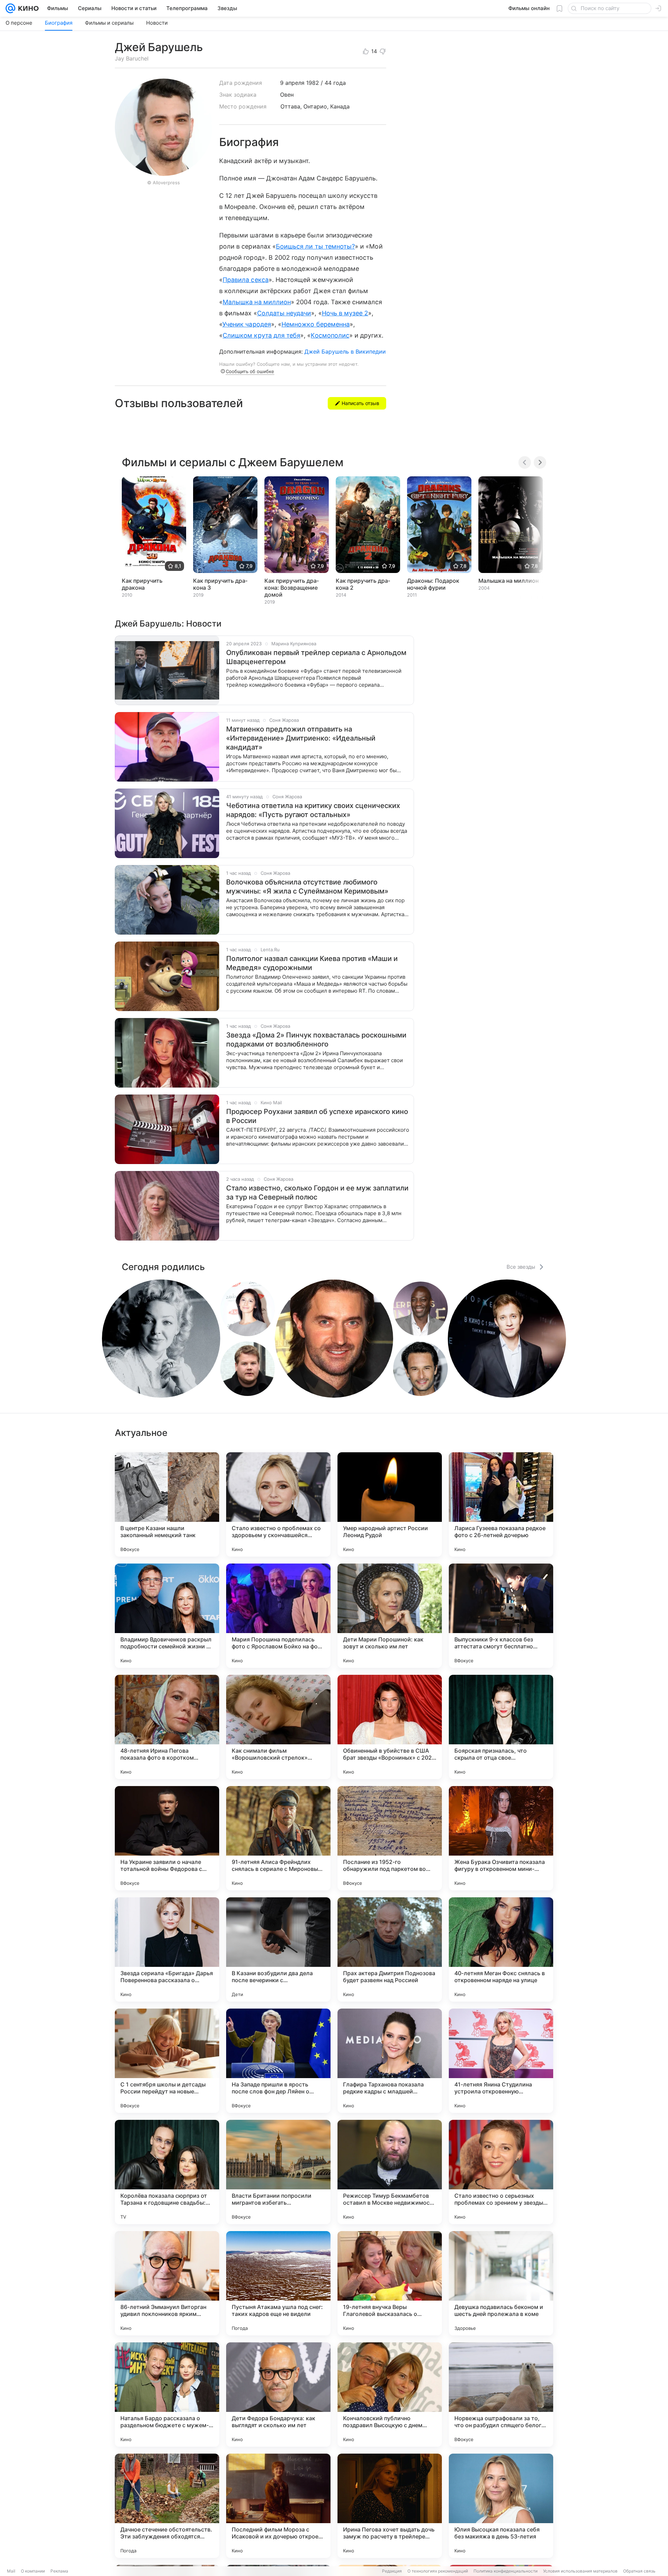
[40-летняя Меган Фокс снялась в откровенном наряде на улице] (501, 1949)
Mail (11, 2571)
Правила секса (246, 280)
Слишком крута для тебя (261, 335)
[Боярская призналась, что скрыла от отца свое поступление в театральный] (501, 1727)
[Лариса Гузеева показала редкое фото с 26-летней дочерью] (501, 1504)
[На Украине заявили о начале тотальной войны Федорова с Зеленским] (167, 1838)
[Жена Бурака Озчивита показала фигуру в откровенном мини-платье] (501, 1838)
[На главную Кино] (27, 8)
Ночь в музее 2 (345, 313)
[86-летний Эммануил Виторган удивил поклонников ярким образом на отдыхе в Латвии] (167, 2283)
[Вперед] (540, 462)
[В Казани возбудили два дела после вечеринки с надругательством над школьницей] (278, 1949)
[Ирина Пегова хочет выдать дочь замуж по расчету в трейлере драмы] (390, 2506)
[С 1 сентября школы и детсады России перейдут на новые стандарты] (167, 2061)
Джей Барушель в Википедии (345, 352)
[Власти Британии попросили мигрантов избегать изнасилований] (278, 2172)
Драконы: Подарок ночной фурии (433, 584)
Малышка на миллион (257, 302)
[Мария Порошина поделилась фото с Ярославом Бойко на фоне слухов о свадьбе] (278, 1616)
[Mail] (10, 8)
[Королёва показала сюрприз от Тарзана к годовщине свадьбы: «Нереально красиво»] (167, 2172)
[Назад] (525, 462)
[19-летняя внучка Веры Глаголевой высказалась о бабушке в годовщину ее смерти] (390, 2283)
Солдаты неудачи (284, 313)
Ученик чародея (247, 324)
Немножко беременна (316, 324)
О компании (33, 2571)
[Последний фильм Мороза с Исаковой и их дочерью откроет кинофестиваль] (278, 2506)
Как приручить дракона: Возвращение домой (292, 588)
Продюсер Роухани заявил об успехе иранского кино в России (317, 1116)
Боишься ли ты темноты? (315, 246)
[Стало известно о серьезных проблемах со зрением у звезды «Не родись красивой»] (501, 2172)
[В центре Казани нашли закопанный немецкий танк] (167, 1504)
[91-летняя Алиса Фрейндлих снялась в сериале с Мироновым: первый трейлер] (278, 1838)
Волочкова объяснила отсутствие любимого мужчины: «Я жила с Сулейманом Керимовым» (307, 887)
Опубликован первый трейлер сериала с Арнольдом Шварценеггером (316, 657)
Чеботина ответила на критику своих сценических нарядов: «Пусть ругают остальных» (313, 810)
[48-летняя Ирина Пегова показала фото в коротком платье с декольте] (167, 1727)
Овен (287, 95)
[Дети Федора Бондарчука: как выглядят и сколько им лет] (278, 2395)
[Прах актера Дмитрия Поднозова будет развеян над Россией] (390, 1949)
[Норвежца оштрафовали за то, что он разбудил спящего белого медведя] (501, 2395)
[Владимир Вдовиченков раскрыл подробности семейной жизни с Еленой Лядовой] (167, 1616)
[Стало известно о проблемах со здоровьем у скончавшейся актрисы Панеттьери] (278, 1504)
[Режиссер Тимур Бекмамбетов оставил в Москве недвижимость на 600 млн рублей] (390, 2172)
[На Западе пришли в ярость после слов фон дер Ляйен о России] (278, 2061)
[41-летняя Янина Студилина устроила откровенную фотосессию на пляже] (501, 2061)
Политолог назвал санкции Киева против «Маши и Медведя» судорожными (312, 963)
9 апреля (292, 83)
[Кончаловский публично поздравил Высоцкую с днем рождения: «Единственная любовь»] (390, 2395)
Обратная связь (639, 2571)
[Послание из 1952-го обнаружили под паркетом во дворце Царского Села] (390, 1838)
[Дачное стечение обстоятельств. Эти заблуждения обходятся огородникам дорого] (167, 2506)
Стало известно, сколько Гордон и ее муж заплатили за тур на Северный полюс (317, 1193)
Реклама (59, 2571)
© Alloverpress (164, 183)
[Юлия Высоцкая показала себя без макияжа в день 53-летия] (501, 2506)
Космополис (330, 335)
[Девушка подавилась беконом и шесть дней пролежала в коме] (501, 2283)
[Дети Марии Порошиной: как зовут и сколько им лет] (390, 1616)
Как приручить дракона (142, 584)
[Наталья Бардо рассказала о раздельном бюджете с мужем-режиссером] (167, 2395)
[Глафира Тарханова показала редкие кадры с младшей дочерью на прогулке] (390, 2061)
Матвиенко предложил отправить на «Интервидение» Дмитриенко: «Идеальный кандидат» (301, 738)
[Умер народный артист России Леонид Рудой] (390, 1504)
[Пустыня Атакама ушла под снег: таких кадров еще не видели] (278, 2283)
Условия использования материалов (580, 2571)
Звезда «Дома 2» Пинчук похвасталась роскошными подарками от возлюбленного (316, 1040)
